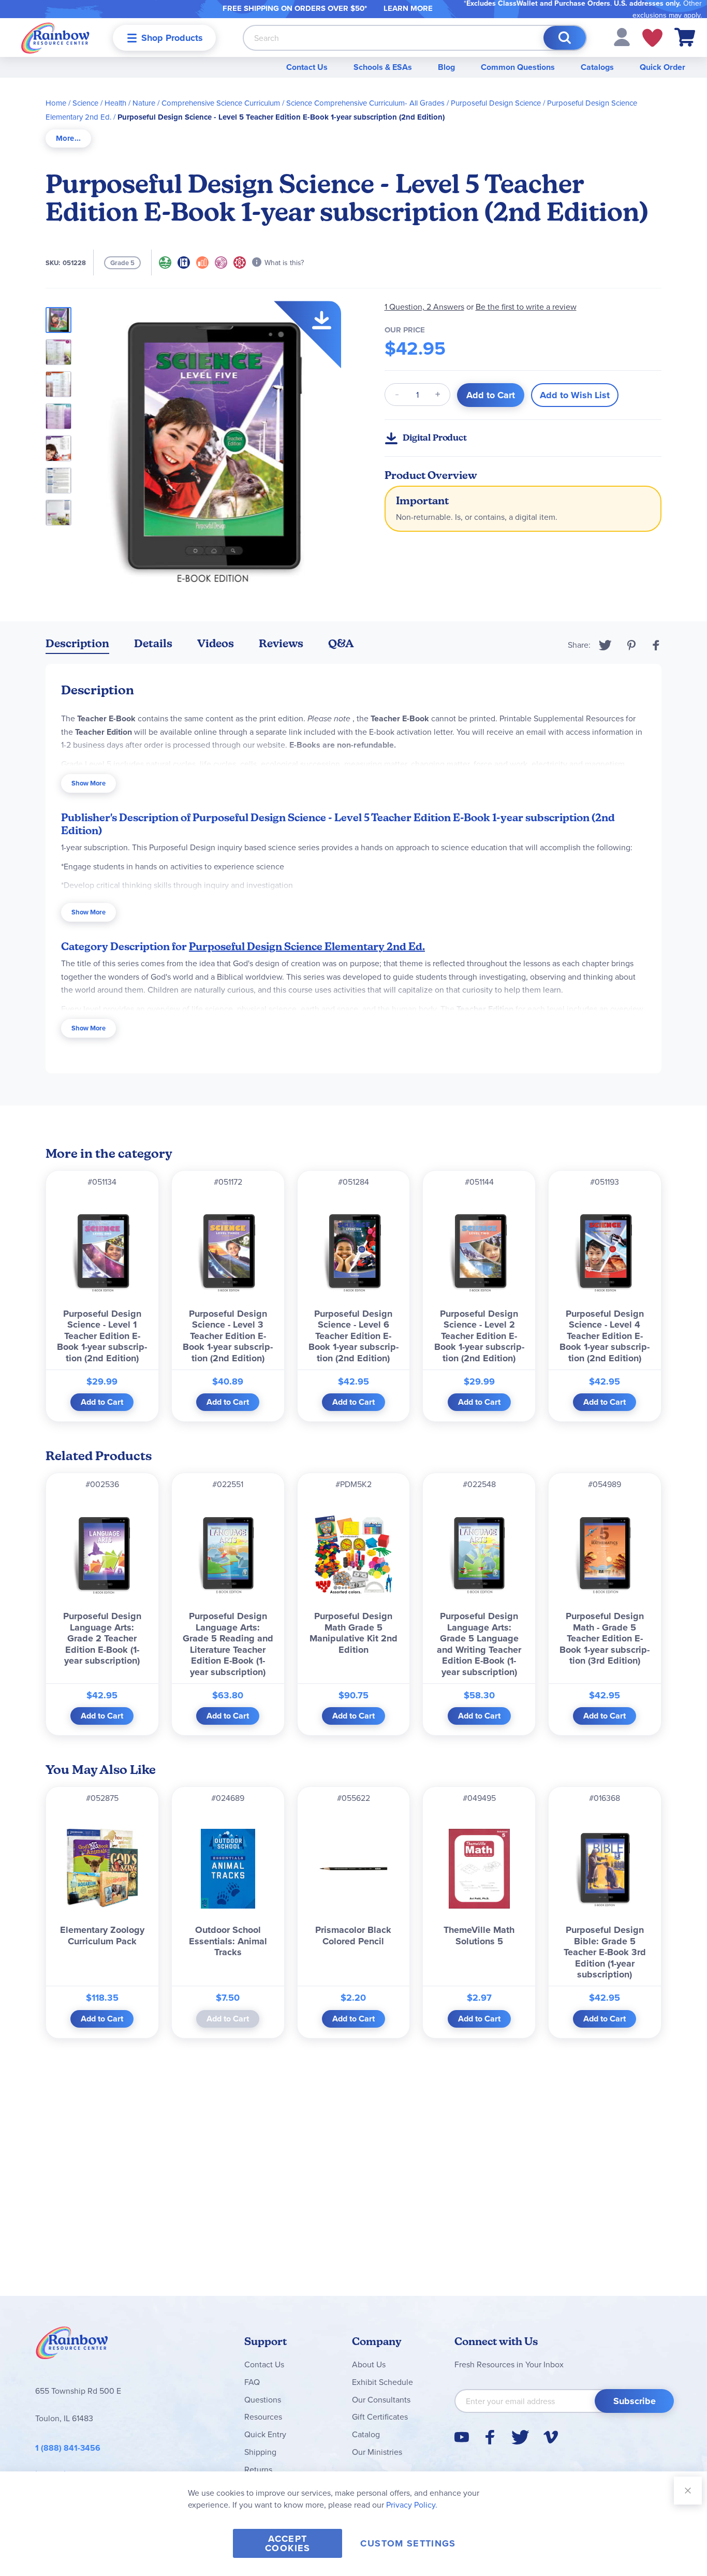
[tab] (68, 139)
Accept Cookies (288, 2543)
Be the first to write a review (526, 307)
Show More (89, 783)
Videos (216, 643)
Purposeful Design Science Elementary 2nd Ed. (307, 947)
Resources (263, 2417)
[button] (622, 36)
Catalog (366, 2434)
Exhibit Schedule (382, 2382)
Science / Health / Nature (114, 103)
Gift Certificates (380, 2417)
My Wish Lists (652, 38)
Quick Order (662, 67)
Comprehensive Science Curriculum (221, 103)
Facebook (656, 645)
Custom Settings (408, 2543)
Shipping (260, 2452)
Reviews (281, 643)
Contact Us (307, 67)
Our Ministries (377, 2452)
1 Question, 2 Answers (424, 307)
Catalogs (597, 67)
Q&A (341, 643)
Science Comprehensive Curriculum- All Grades (365, 103)
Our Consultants (381, 2399)
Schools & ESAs (383, 67)
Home (56, 103)
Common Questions (518, 67)
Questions (263, 2399)
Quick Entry (265, 2434)
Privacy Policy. (412, 2505)
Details (153, 643)
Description (77, 643)
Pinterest (631, 645)
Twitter (605, 645)
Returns (258, 2469)
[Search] (565, 38)
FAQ (252, 2382)
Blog (446, 67)
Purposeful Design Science (496, 103)
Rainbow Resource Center (72, 2346)
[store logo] (55, 38)
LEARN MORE (408, 8)
